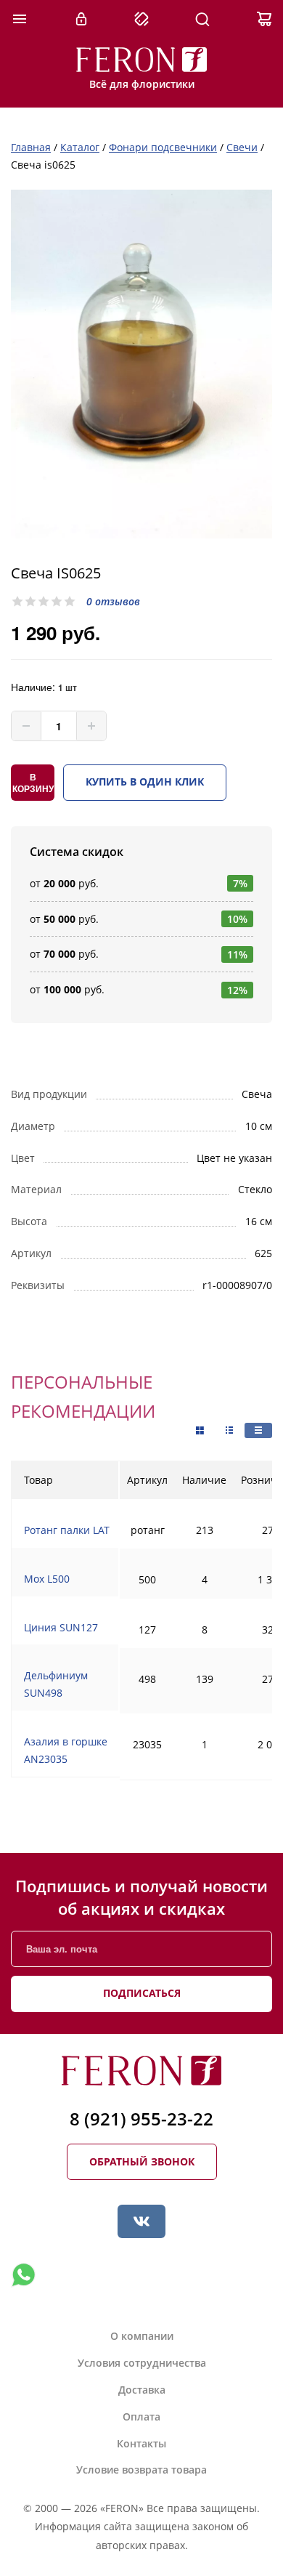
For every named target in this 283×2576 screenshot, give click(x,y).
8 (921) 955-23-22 (141, 2119)
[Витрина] (200, 1431)
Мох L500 (47, 1579)
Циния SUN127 (61, 1627)
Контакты (141, 2443)
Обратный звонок (142, 2161)
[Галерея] (229, 1430)
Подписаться (142, 1993)
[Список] (258, 1430)
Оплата (141, 2416)
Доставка (142, 2390)
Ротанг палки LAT (67, 1530)
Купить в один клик (145, 782)
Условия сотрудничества (142, 2363)
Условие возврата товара (141, 2470)
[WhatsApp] (23, 2275)
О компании (142, 2336)
